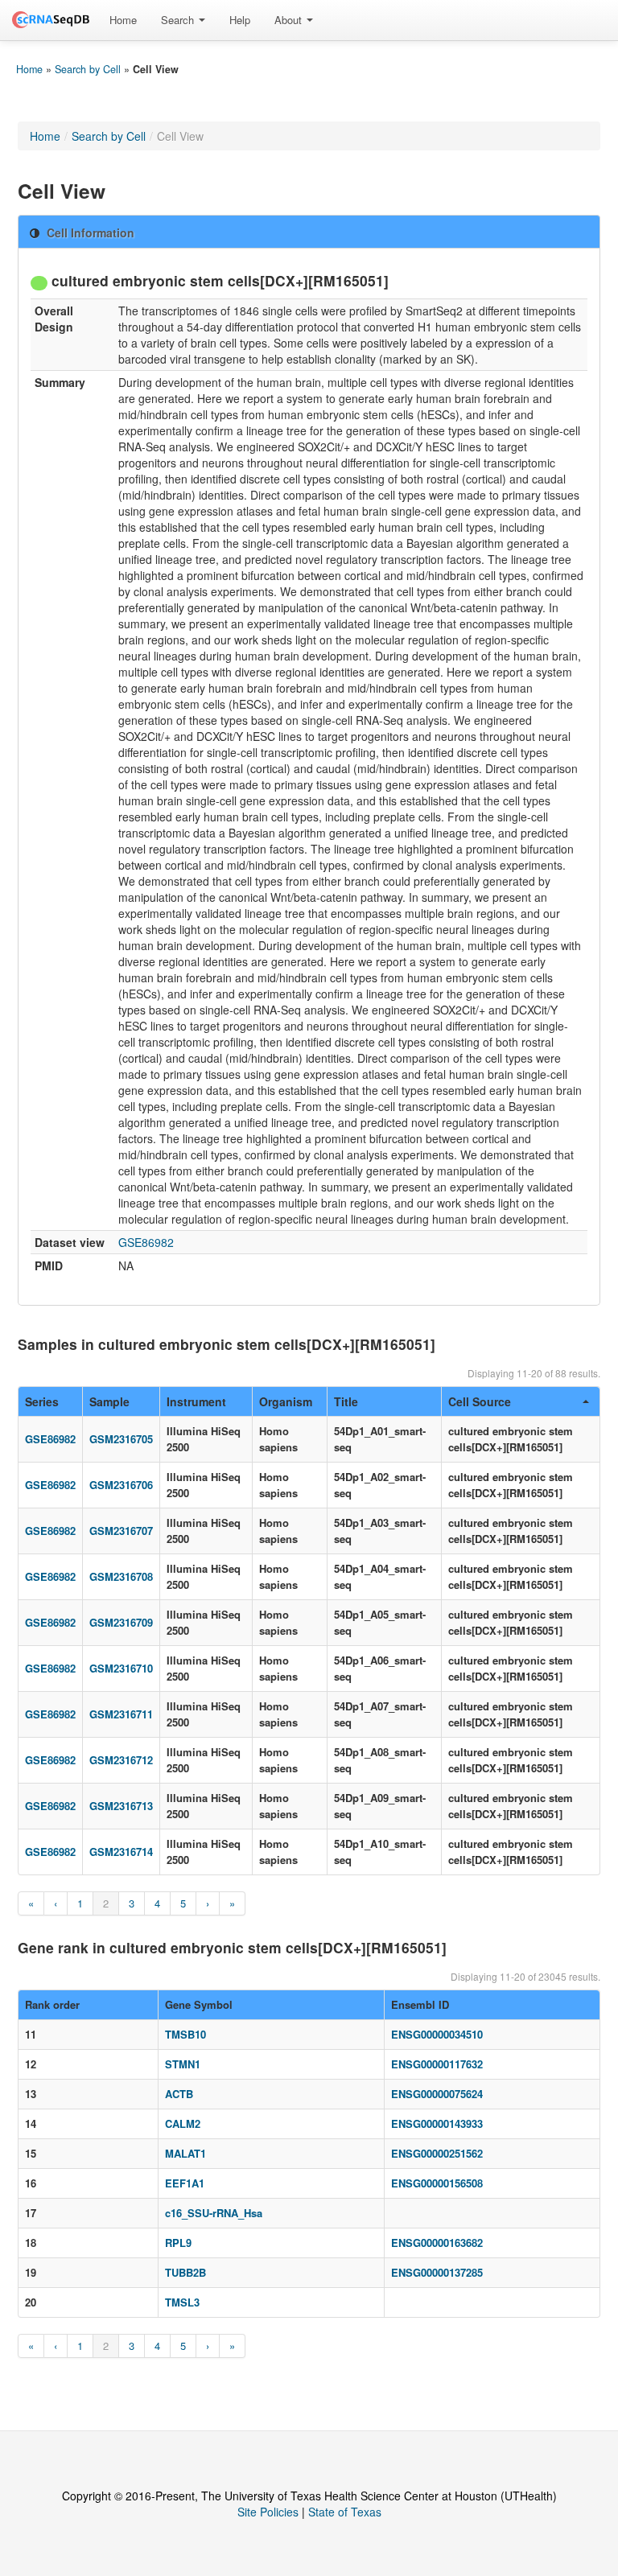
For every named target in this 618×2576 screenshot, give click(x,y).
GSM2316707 (121, 1531)
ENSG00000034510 (437, 2034)
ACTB (179, 2094)
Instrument (196, 1401)
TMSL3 (182, 2302)
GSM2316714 (121, 1852)
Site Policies (268, 2512)
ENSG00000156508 (437, 2183)
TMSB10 (185, 2034)
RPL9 (178, 2243)
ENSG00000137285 (437, 2272)
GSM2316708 (121, 1576)
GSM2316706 (121, 1485)
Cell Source (480, 1401)
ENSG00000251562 (437, 2153)
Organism (286, 1401)
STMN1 (183, 2064)
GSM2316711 (121, 1714)
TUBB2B (185, 2272)
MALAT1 (185, 2153)
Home (123, 20)
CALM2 (183, 2123)
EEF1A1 (185, 2183)
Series (42, 1401)
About (290, 20)
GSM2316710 (121, 1668)
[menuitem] (123, 20)
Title (346, 1401)
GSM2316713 (121, 1806)
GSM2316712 (121, 1760)
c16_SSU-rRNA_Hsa (214, 2213)
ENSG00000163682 (437, 2243)
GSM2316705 (121, 1439)
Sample (109, 1401)
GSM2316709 (121, 1622)
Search (179, 20)
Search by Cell (88, 69)
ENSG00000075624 (437, 2094)
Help (240, 20)
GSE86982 (146, 1242)
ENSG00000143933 (437, 2123)
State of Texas (345, 2512)
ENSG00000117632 (437, 2064)
